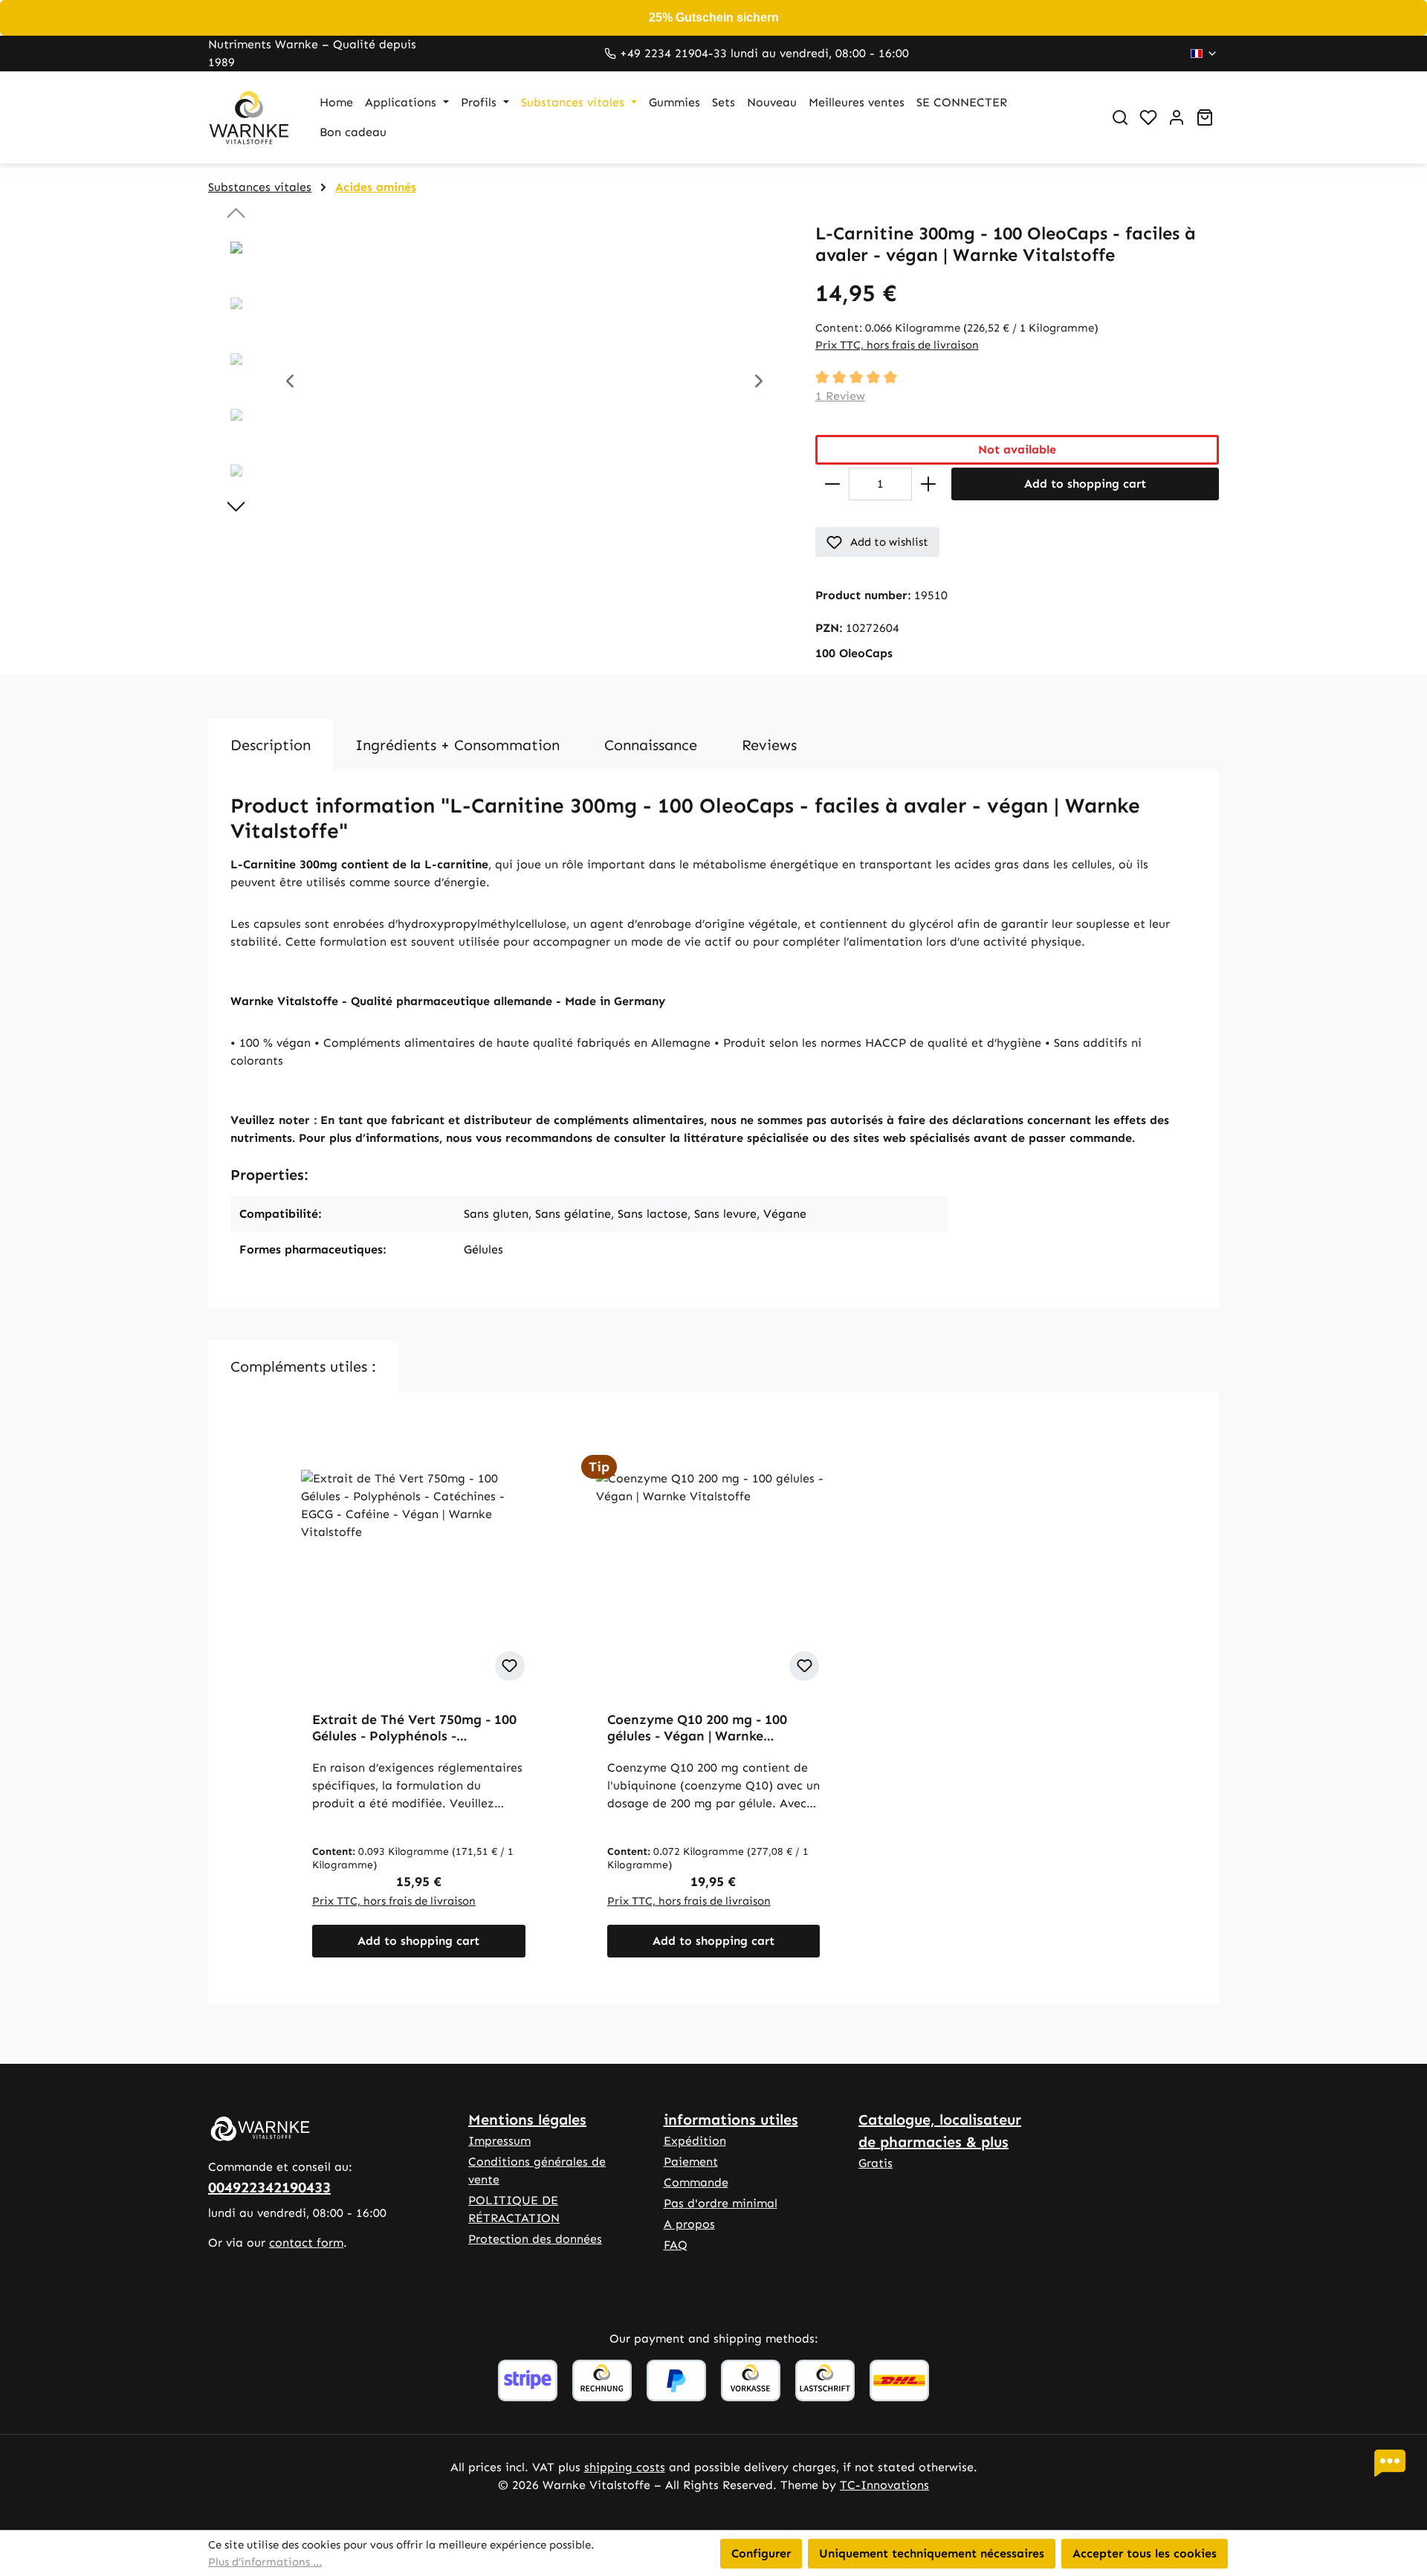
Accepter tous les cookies (1145, 2553)
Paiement (691, 2162)
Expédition (695, 2141)
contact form (306, 2243)
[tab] (271, 745)
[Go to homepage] (249, 117)
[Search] (1120, 117)
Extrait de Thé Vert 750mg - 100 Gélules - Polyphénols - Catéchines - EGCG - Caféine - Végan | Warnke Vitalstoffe (414, 1728)
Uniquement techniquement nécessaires (932, 2553)
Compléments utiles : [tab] (303, 1366)
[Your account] (1177, 117)
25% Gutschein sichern (714, 17)
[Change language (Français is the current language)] (1204, 54)
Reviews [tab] (769, 745)
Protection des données (535, 2239)
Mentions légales (527, 2120)
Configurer (761, 2553)
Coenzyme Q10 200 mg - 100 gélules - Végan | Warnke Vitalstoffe (697, 1728)
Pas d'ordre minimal (721, 2203)
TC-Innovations (884, 2485)
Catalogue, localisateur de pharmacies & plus (940, 2131)
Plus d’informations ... (265, 2562)
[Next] (759, 383)
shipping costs (625, 2467)
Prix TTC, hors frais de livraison (897, 345)
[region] (497, 383)
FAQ (676, 2245)
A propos (689, 2224)
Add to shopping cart (1085, 484)
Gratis (876, 2163)
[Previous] (290, 383)
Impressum (499, 2141)
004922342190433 (269, 2187)
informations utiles (731, 2120)
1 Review (840, 396)
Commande (696, 2182)
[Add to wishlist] (510, 1666)
